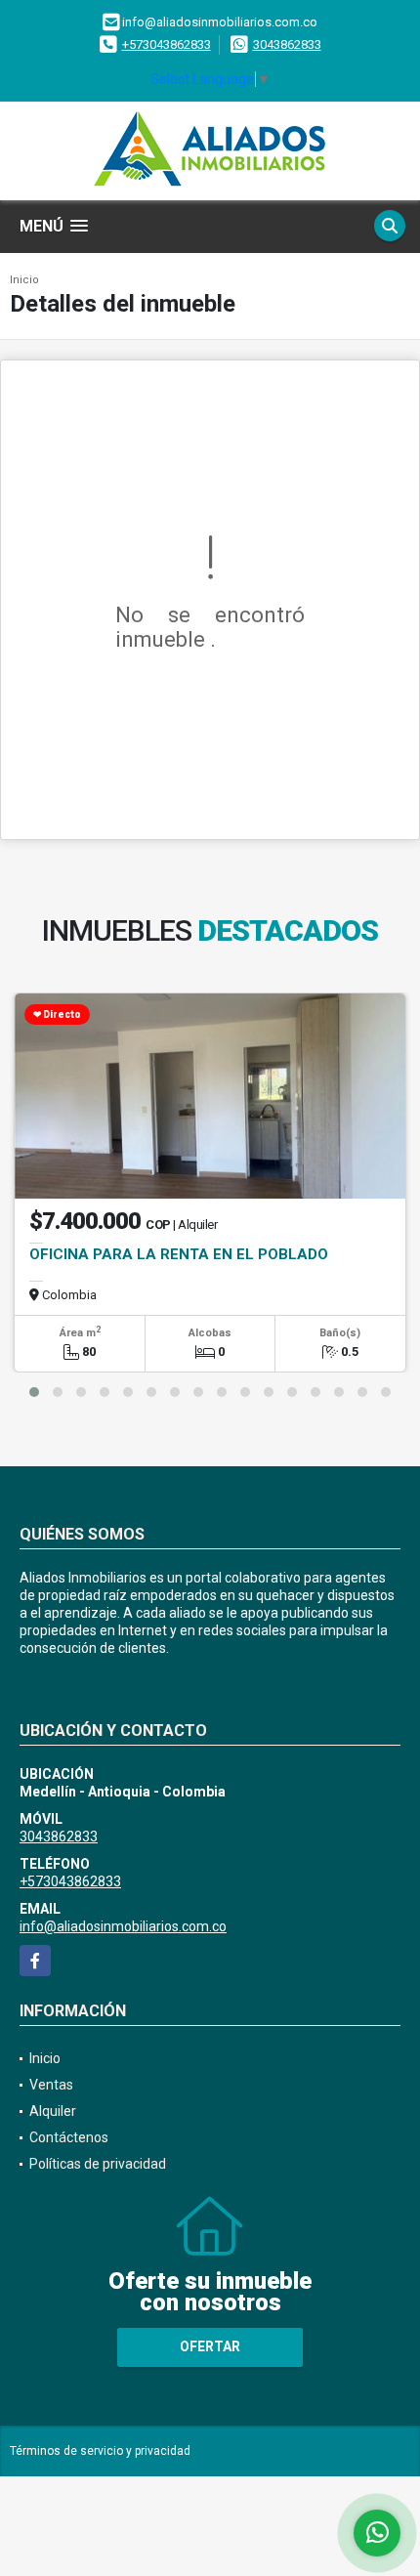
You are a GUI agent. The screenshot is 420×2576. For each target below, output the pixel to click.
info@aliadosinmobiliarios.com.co (123, 1926)
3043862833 (287, 44)
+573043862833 (167, 44)
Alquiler (53, 2111)
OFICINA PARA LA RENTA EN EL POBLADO (179, 1254)
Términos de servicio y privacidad (100, 2451)
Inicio (24, 280)
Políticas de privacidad (98, 2164)
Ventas (51, 2085)
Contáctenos (69, 2137)
